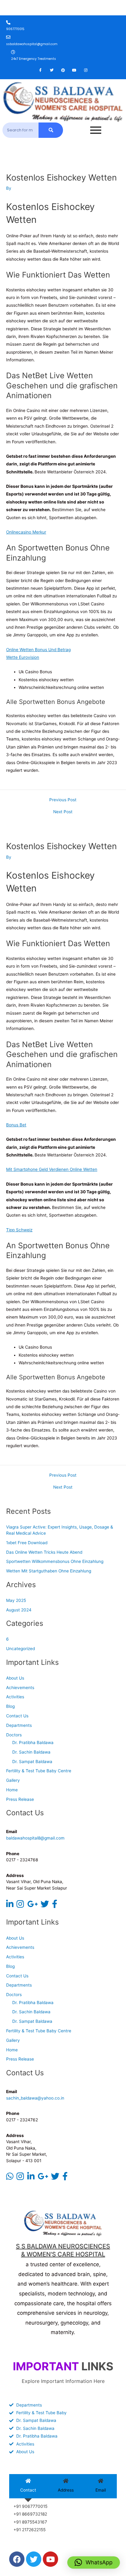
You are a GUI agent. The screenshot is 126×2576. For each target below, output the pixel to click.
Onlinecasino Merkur (26, 532)
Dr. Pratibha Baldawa (33, 1743)
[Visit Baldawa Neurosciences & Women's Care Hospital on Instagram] (20, 1906)
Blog (10, 1706)
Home (12, 1790)
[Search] (51, 130)
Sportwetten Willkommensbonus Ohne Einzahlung (55, 1561)
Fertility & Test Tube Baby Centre (39, 1771)
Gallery (13, 1780)
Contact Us (17, 1716)
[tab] (28, 2486)
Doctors (14, 1735)
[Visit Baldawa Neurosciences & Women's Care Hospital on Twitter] (45, 1906)
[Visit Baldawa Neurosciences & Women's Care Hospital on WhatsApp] (10, 2178)
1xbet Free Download (27, 1543)
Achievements (20, 1688)
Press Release (20, 1799)
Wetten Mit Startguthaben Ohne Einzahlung (49, 1571)
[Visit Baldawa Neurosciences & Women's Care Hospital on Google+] (32, 1906)
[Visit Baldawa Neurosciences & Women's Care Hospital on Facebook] (55, 1906)
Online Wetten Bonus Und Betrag (38, 650)
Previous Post (63, 800)
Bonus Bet (16, 1125)
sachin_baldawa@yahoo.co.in (35, 2098)
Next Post (63, 812)
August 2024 (19, 1610)
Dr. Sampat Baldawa (32, 1762)
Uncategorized (20, 1649)
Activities (15, 1697)
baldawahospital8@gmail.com (35, 1838)
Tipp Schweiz (19, 1230)
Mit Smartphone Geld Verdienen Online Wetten (52, 1169)
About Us (15, 1678)
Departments (19, 1725)
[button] (94, 2562)
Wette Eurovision (23, 657)
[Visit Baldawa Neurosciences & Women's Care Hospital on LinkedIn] (10, 1906)
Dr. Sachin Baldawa (31, 1752)
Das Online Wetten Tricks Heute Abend (44, 1552)
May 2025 (16, 1600)
